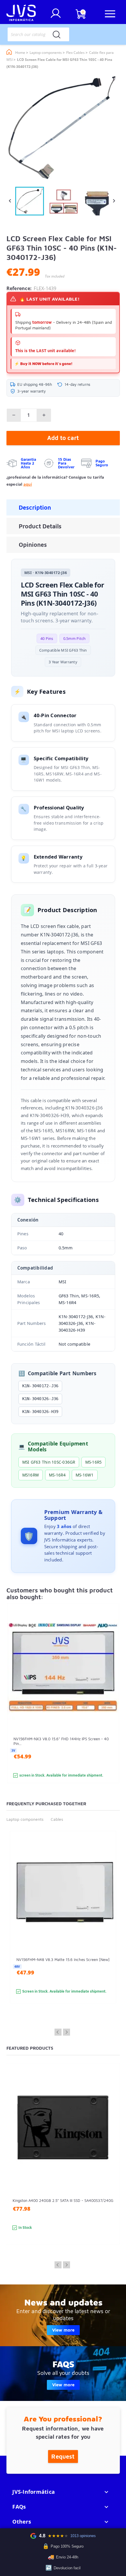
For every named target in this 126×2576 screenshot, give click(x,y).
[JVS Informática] (21, 14)
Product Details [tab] (40, 526)
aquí (28, 484)
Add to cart (63, 438)
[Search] (57, 34)
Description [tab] (35, 507)
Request (63, 2456)
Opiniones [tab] (33, 545)
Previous (58, 2032)
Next (67, 2032)
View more (63, 2330)
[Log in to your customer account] (56, 16)
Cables (57, 1819)
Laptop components (25, 1819)
